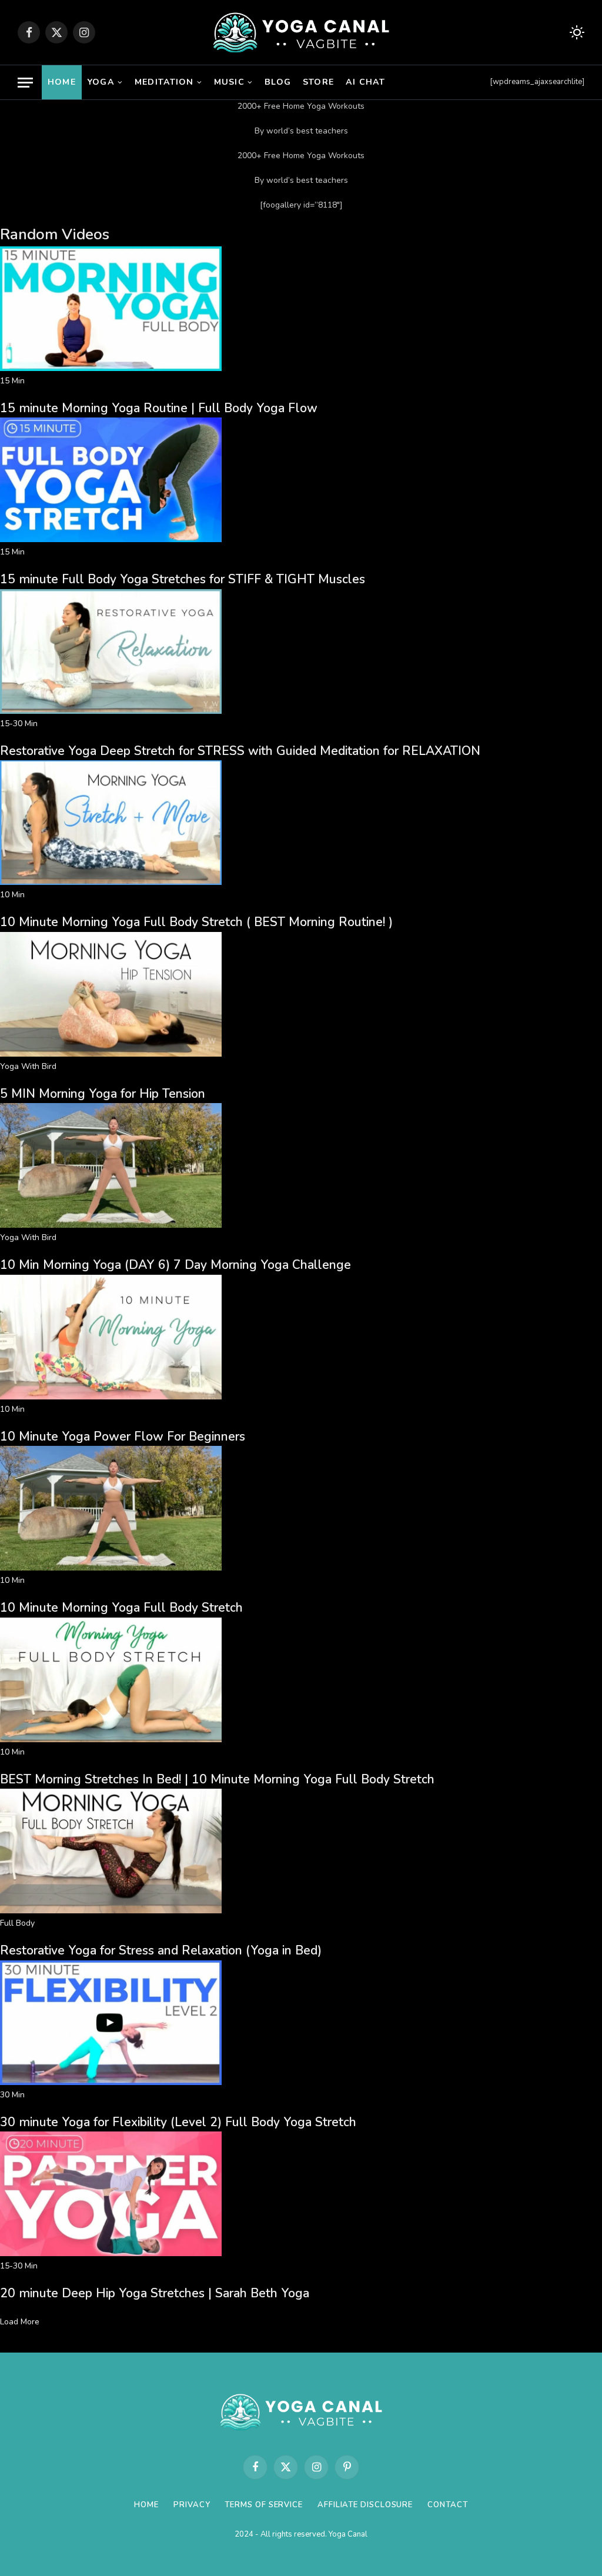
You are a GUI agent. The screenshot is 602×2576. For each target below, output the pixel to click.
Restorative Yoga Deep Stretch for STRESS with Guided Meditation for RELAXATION (240, 751)
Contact (447, 2505)
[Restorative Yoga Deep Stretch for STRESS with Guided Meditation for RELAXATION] (111, 711)
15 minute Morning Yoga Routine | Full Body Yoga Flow (159, 408)
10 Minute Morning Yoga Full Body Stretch (121, 1608)
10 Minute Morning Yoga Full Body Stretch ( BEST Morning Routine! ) (196, 922)
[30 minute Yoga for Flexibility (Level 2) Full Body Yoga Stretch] (111, 2082)
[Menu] (25, 83)
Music (229, 82)
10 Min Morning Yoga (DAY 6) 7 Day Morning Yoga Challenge (175, 1265)
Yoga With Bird (28, 1066)
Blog (278, 82)
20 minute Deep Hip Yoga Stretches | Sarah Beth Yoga (155, 2293)
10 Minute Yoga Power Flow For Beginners (123, 1436)
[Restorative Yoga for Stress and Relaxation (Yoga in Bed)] (111, 1911)
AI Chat (365, 82)
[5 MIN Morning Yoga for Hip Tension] (111, 1054)
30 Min (12, 2095)
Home (62, 82)
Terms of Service (264, 2505)
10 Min (12, 895)
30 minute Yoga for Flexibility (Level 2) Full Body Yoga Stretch (178, 2122)
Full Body (17, 1923)
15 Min (12, 381)
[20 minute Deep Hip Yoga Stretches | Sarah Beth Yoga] (111, 2253)
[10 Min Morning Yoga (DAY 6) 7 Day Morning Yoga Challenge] (111, 1225)
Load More (20, 2322)
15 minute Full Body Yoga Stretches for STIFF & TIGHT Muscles (183, 579)
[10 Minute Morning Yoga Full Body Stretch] (111, 1568)
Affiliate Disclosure (365, 2505)
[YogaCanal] (301, 32)
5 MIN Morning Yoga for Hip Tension (103, 1094)
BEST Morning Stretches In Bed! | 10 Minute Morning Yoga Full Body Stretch (217, 1779)
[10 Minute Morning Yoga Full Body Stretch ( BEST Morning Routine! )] (111, 882)
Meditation (164, 82)
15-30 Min (19, 724)
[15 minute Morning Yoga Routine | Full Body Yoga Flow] (111, 368)
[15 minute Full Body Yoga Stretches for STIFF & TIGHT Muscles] (111, 539)
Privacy (192, 2505)
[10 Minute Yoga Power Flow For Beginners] (111, 1397)
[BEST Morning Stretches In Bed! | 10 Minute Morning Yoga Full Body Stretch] (111, 1740)
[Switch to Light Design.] (576, 33)
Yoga (101, 82)
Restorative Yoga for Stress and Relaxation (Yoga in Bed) (161, 1950)
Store (318, 82)
